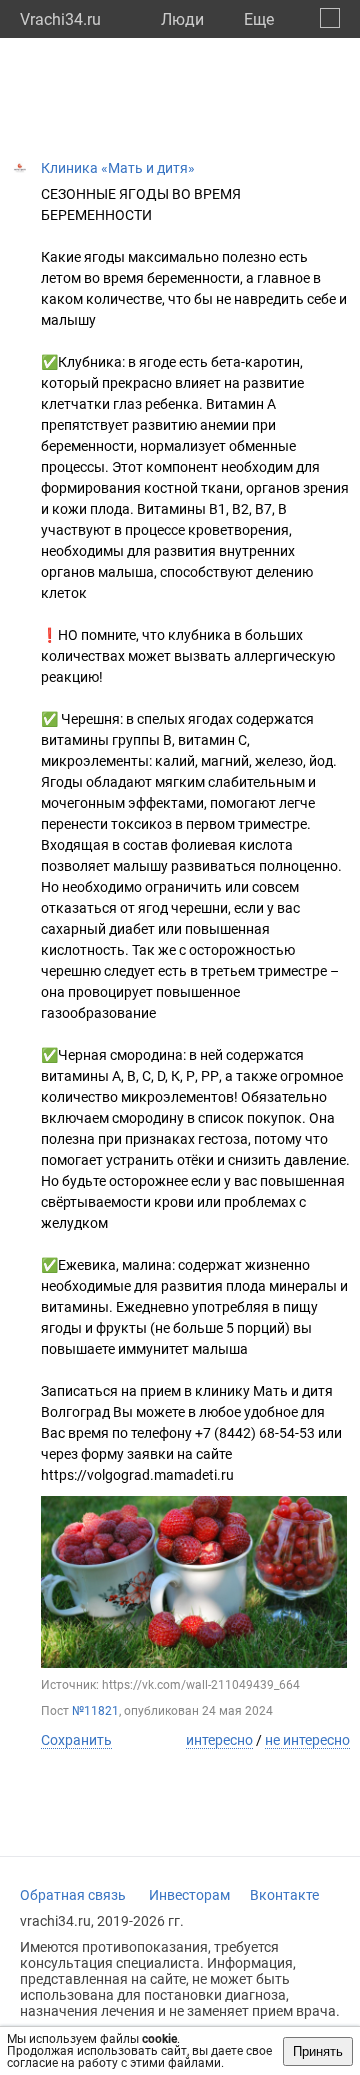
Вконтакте (284, 1895)
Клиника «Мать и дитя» (118, 168)
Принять (318, 2051)
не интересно (307, 1740)
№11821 (95, 1711)
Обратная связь (73, 1895)
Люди (182, 19)
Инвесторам (189, 1895)
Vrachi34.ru (60, 19)
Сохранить (76, 1740)
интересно (219, 1740)
